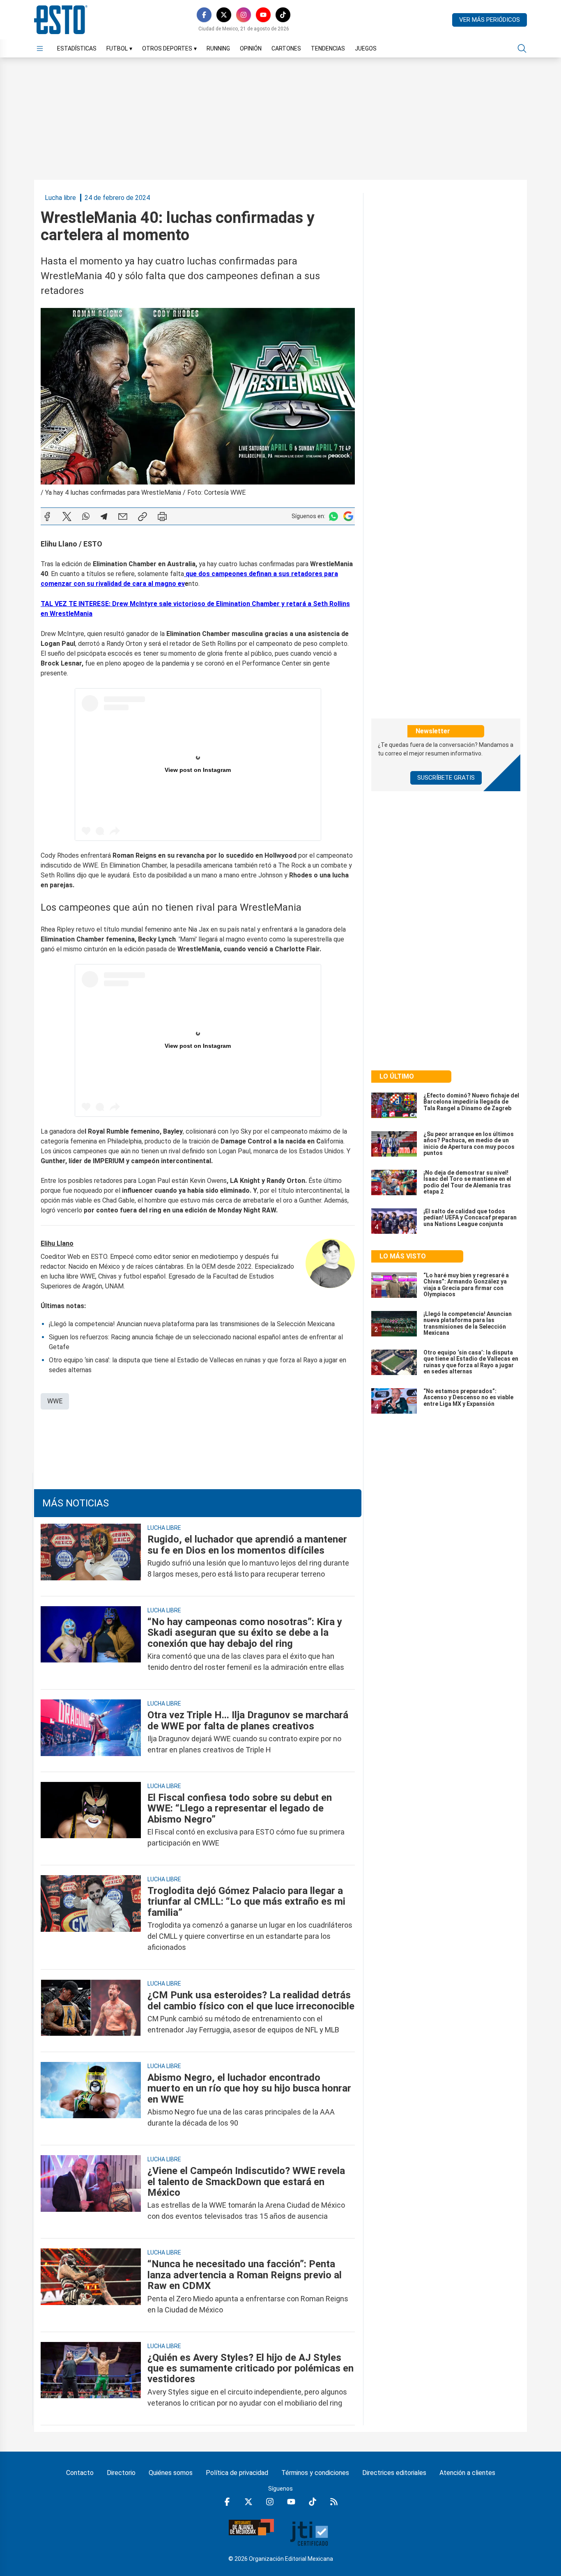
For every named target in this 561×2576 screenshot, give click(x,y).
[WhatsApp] (86, 517)
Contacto (80, 2473)
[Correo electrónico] (123, 517)
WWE (55, 1401)
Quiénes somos (171, 2473)
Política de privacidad (237, 2473)
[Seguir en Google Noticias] (348, 516)
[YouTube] (263, 15)
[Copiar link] (143, 517)
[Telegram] (104, 517)
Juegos (366, 48)
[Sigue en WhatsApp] (333, 516)
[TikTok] (283, 15)
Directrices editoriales (394, 2473)
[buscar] (522, 48)
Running (218, 48)
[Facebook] (204, 15)
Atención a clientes (467, 2473)
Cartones (286, 48)
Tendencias (328, 48)
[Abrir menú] (40, 48)
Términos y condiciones (315, 2473)
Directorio (121, 2473)
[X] (224, 15)
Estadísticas (77, 48)
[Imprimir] (162, 517)
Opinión (251, 48)
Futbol (119, 48)
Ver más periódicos (490, 20)
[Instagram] (244, 15)
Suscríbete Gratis (446, 778)
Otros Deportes (169, 48)
